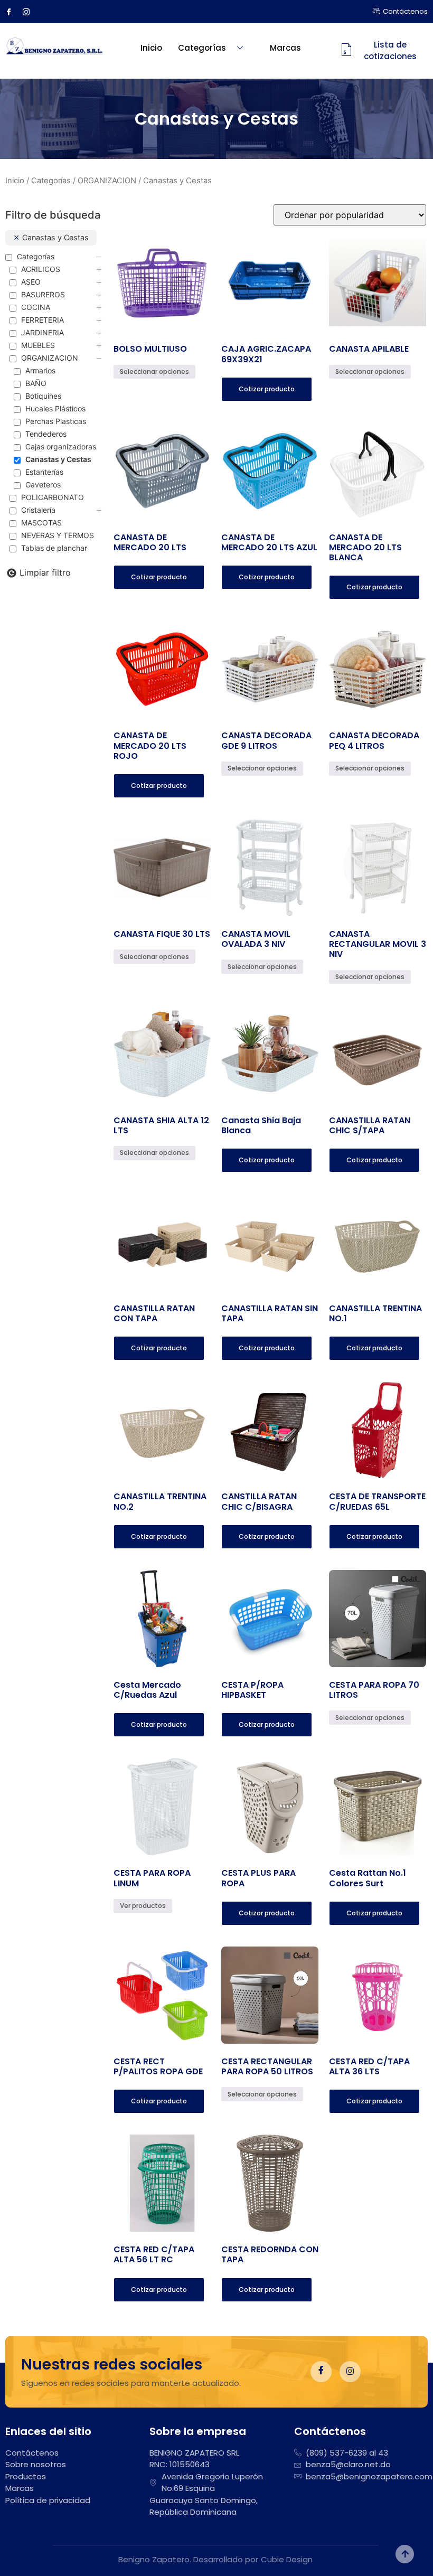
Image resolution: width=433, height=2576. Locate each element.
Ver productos (143, 1906)
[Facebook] (13, 12)
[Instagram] (30, 12)
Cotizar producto (267, 389)
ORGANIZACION (107, 181)
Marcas (285, 48)
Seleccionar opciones (154, 372)
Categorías (202, 48)
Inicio (151, 48)
